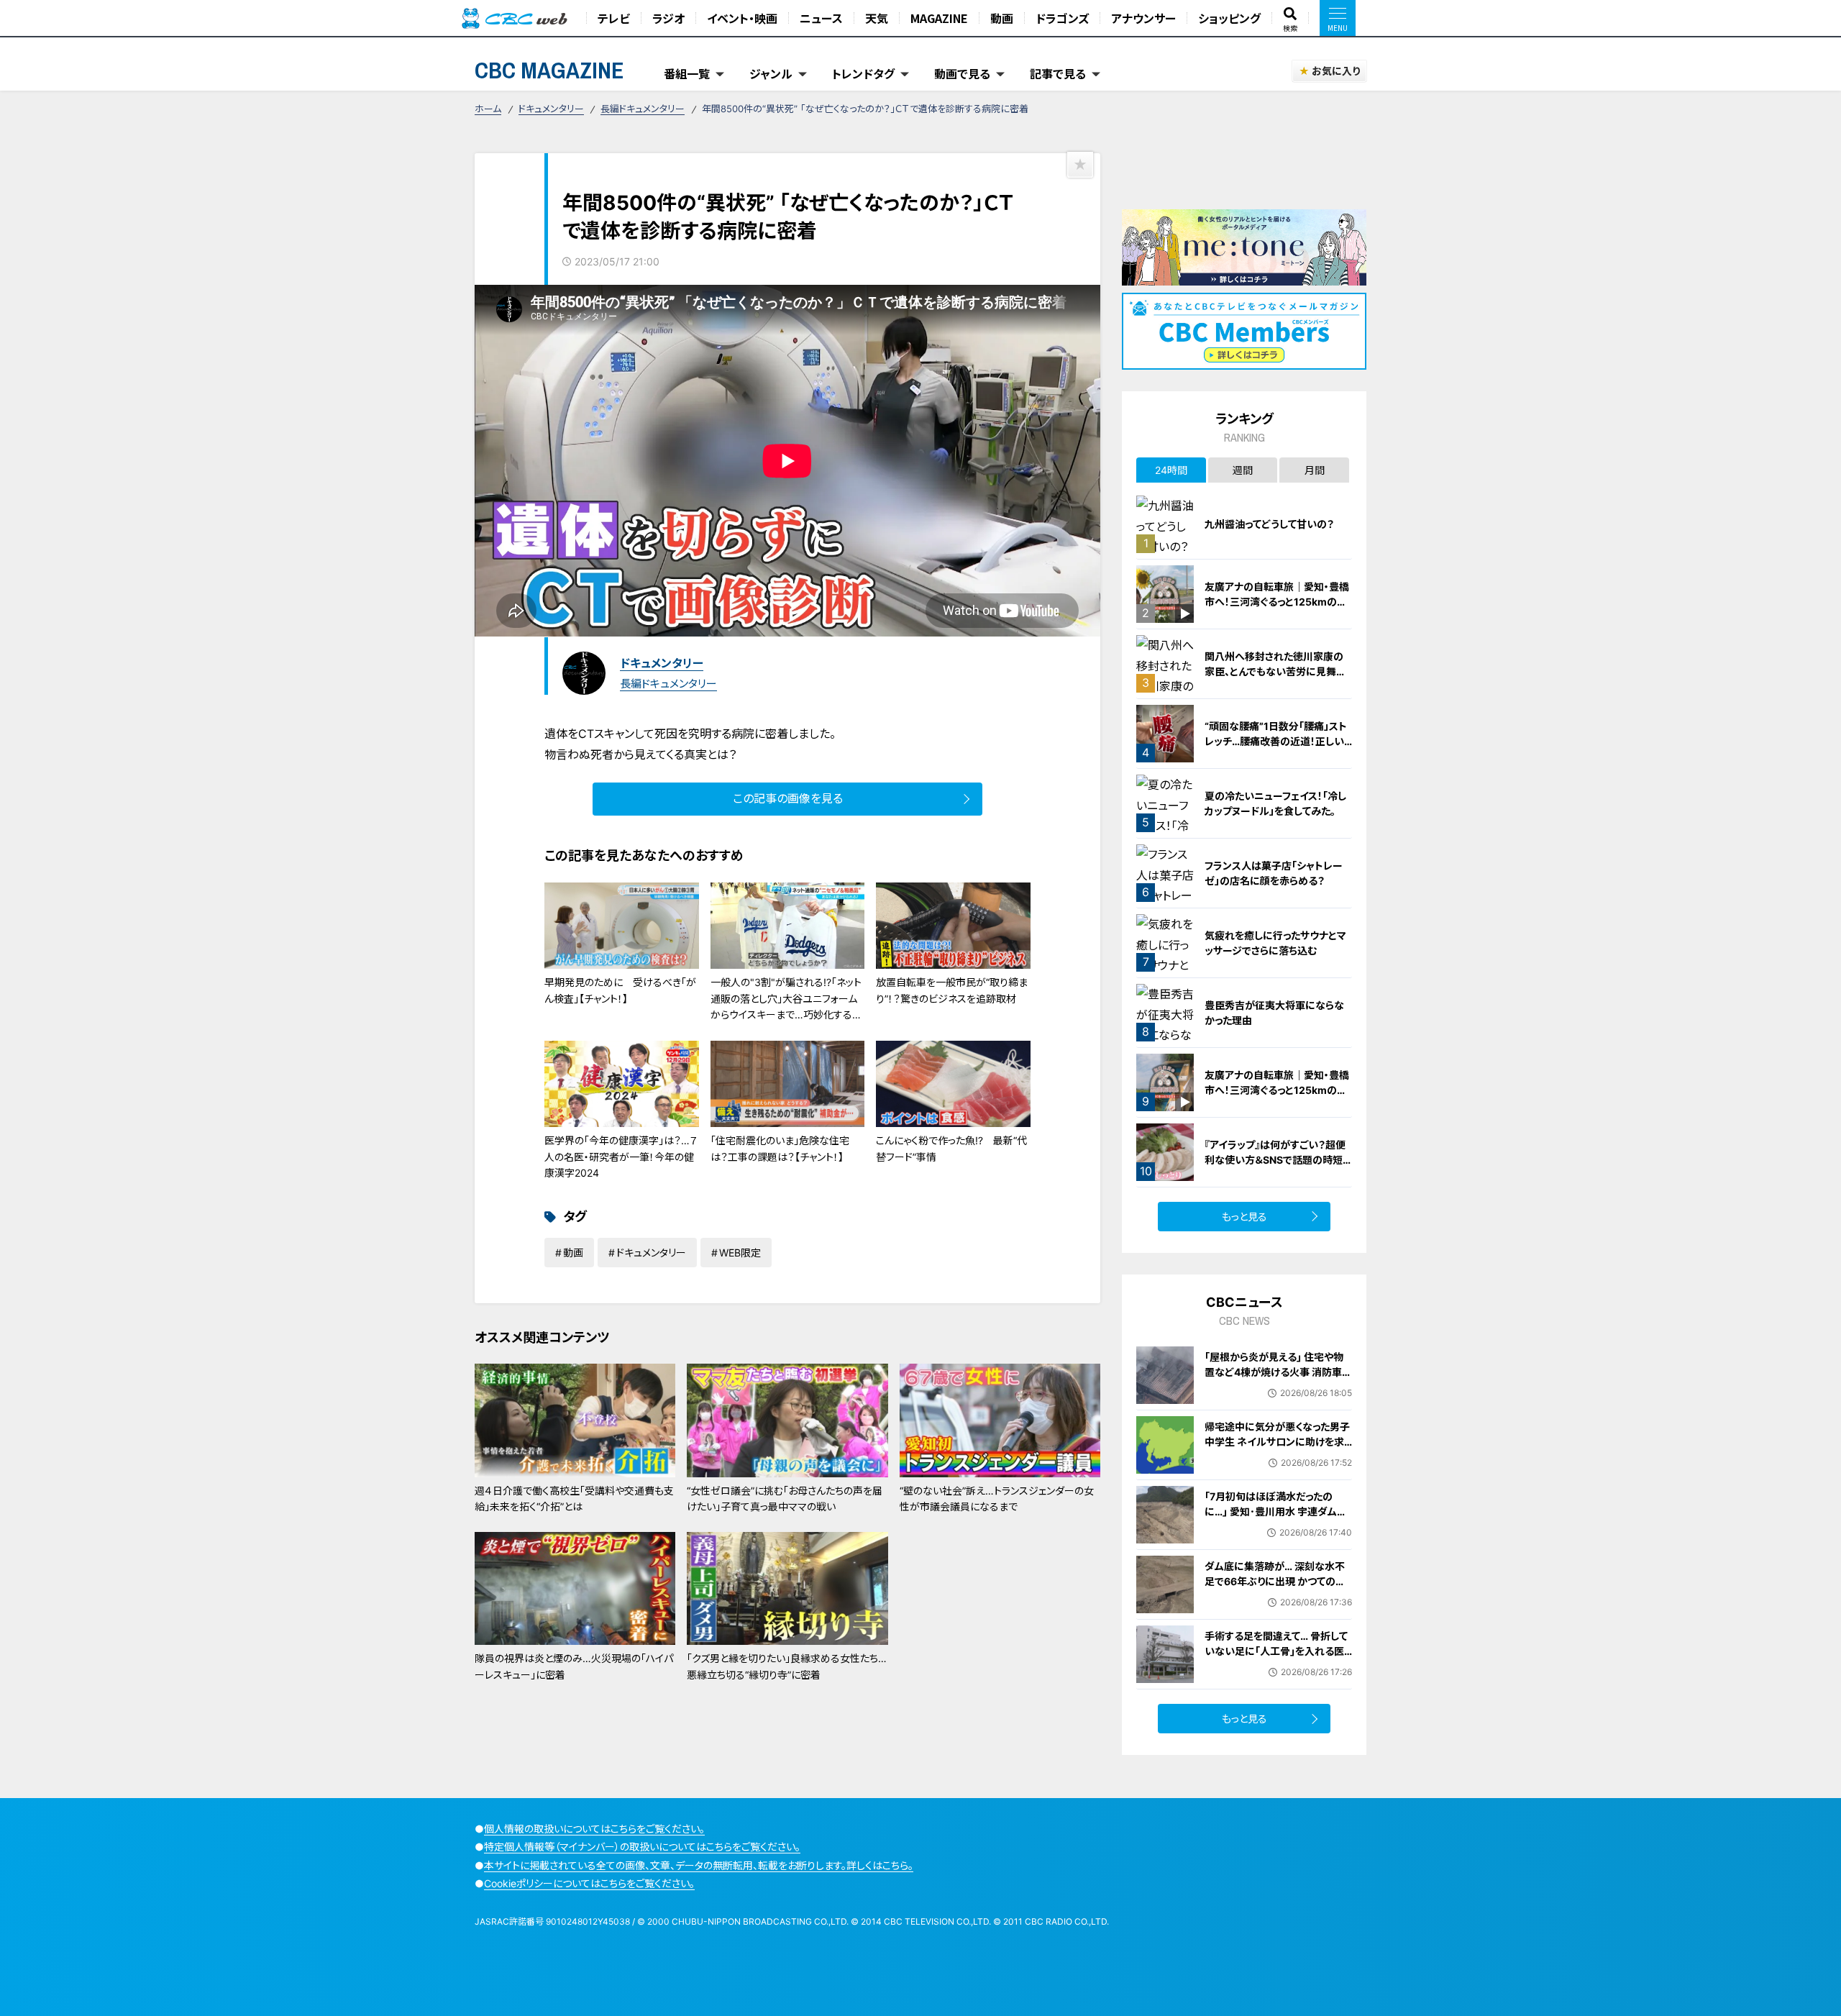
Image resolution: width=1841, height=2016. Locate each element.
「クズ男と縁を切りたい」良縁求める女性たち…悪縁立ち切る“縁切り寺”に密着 (787, 1666)
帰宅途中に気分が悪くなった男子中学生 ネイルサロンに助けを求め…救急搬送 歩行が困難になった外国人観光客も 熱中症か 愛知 (1277, 1449)
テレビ (614, 18)
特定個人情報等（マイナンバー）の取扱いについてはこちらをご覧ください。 (642, 1847)
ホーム (488, 109)
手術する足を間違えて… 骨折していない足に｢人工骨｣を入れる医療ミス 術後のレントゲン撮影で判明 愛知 (1278, 1659)
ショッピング (1229, 18)
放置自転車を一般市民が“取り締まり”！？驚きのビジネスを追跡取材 (952, 990)
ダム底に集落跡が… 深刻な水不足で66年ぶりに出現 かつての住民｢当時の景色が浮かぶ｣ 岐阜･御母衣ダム (1275, 1589)
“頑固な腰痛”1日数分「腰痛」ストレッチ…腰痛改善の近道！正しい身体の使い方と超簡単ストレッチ (1277, 741)
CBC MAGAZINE (549, 70)
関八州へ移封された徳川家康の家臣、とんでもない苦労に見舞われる (1275, 671)
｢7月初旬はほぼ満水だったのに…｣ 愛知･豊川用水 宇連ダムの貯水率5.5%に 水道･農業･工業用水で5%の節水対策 (1278, 1519)
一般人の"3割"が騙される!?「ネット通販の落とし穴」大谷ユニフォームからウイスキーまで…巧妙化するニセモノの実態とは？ (786, 1006)
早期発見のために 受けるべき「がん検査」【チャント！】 (620, 990)
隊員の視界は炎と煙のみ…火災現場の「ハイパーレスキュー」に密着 (574, 1666)
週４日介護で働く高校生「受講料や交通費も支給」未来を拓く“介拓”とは (574, 1499)
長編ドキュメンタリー (643, 109)
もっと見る (1244, 1217)
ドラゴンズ (1062, 18)
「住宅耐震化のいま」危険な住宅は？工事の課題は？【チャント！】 (780, 1148)
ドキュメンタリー (551, 109)
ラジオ (668, 18)
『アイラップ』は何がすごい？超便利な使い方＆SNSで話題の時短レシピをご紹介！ (1278, 1160)
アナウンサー (1143, 18)
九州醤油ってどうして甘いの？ (1269, 524)
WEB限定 (740, 1253)
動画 (1002, 18)
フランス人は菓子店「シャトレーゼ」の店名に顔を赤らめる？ (1274, 873)
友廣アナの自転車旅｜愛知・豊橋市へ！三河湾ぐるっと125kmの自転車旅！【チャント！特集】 (1277, 602)
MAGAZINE (939, 18)
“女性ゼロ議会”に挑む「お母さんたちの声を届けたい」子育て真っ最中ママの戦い (785, 1499)
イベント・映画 (742, 18)
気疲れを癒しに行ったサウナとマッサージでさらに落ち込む (1275, 943)
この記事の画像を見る (788, 798)
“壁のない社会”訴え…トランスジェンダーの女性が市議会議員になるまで (997, 1499)
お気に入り (1336, 71)
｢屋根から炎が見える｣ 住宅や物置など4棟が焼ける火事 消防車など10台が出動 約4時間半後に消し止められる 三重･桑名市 (1278, 1379)
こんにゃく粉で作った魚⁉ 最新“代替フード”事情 (951, 1148)
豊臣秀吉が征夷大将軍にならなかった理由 (1274, 1013)
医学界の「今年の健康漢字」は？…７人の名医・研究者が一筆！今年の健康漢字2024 (621, 1157)
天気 (877, 18)
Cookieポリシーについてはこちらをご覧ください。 (589, 1883)
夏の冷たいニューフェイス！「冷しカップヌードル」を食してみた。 (1275, 803)
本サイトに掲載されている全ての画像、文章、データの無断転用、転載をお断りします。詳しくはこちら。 (699, 1865)
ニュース (821, 18)
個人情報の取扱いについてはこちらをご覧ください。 (594, 1829)
